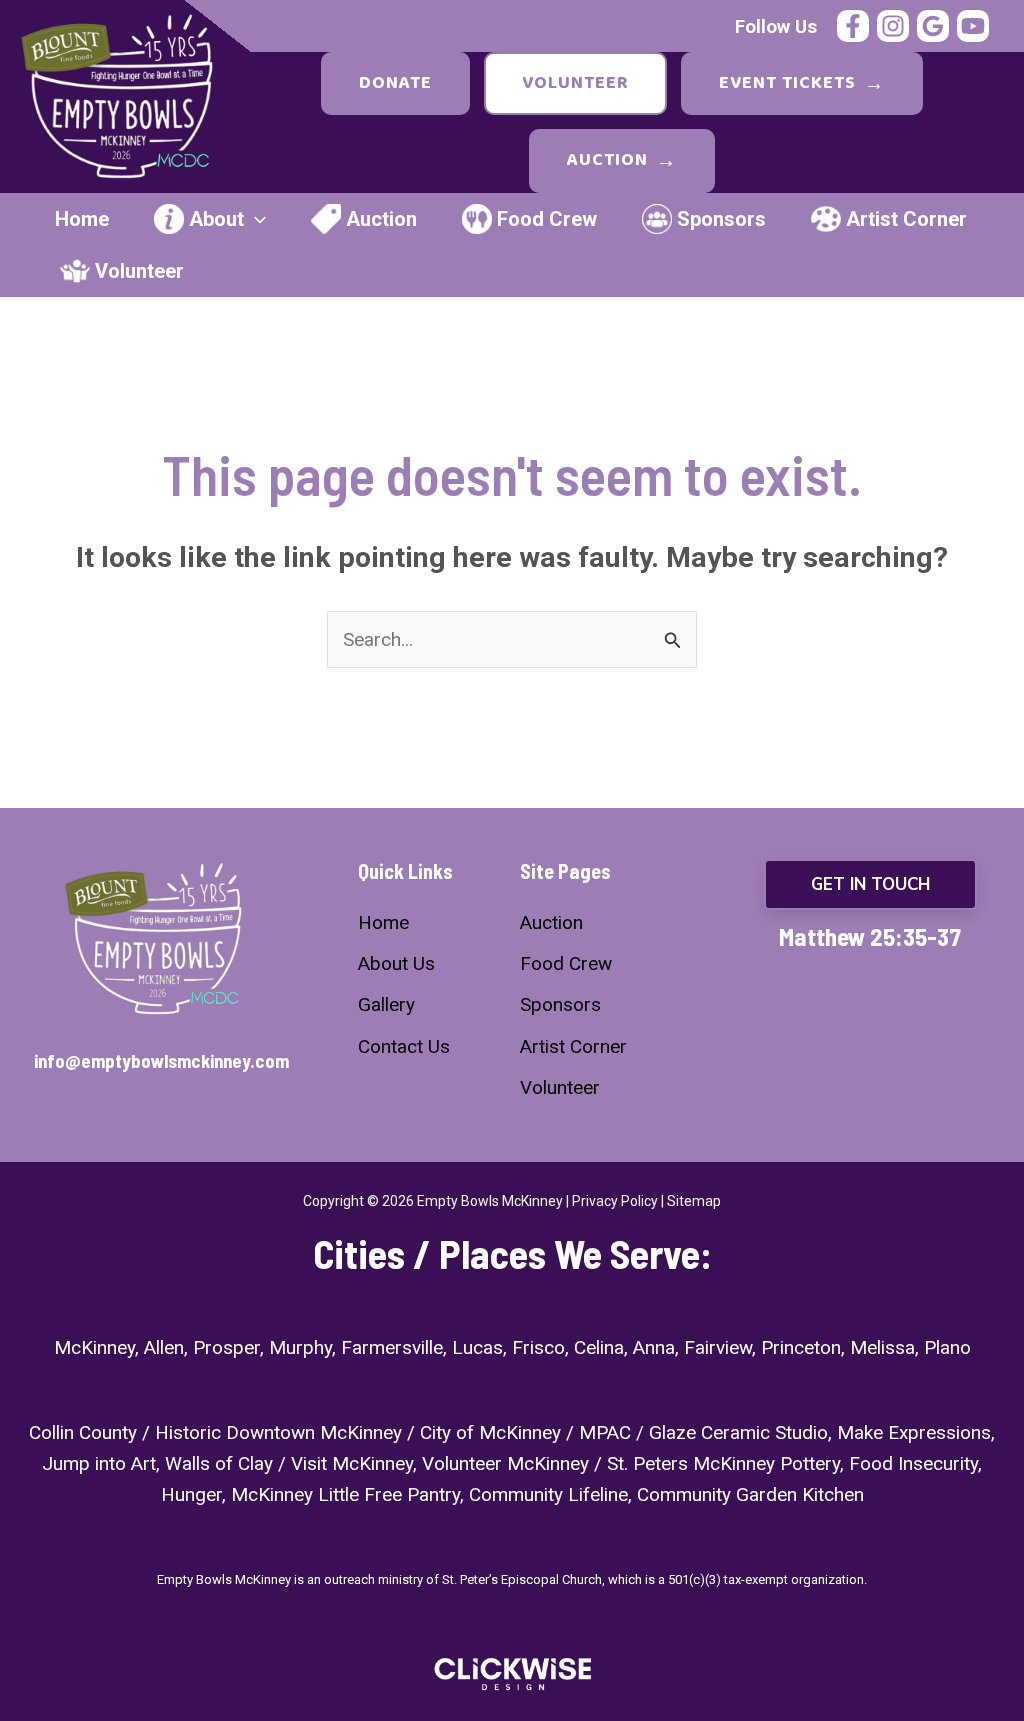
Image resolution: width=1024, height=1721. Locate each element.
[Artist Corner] (573, 1046)
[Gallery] (386, 1004)
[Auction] (551, 922)
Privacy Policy (615, 1201)
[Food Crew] (566, 963)
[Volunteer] (560, 1087)
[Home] (383, 922)
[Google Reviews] (933, 26)
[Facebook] (853, 26)
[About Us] (396, 963)
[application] (255, 219)
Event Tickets (802, 84)
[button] (870, 884)
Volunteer (575, 83)
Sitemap (694, 1201)
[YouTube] (973, 26)
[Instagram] (893, 26)
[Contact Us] (404, 1046)
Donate (395, 83)
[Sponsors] (560, 1004)
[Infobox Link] (154, 1063)
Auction (622, 161)
